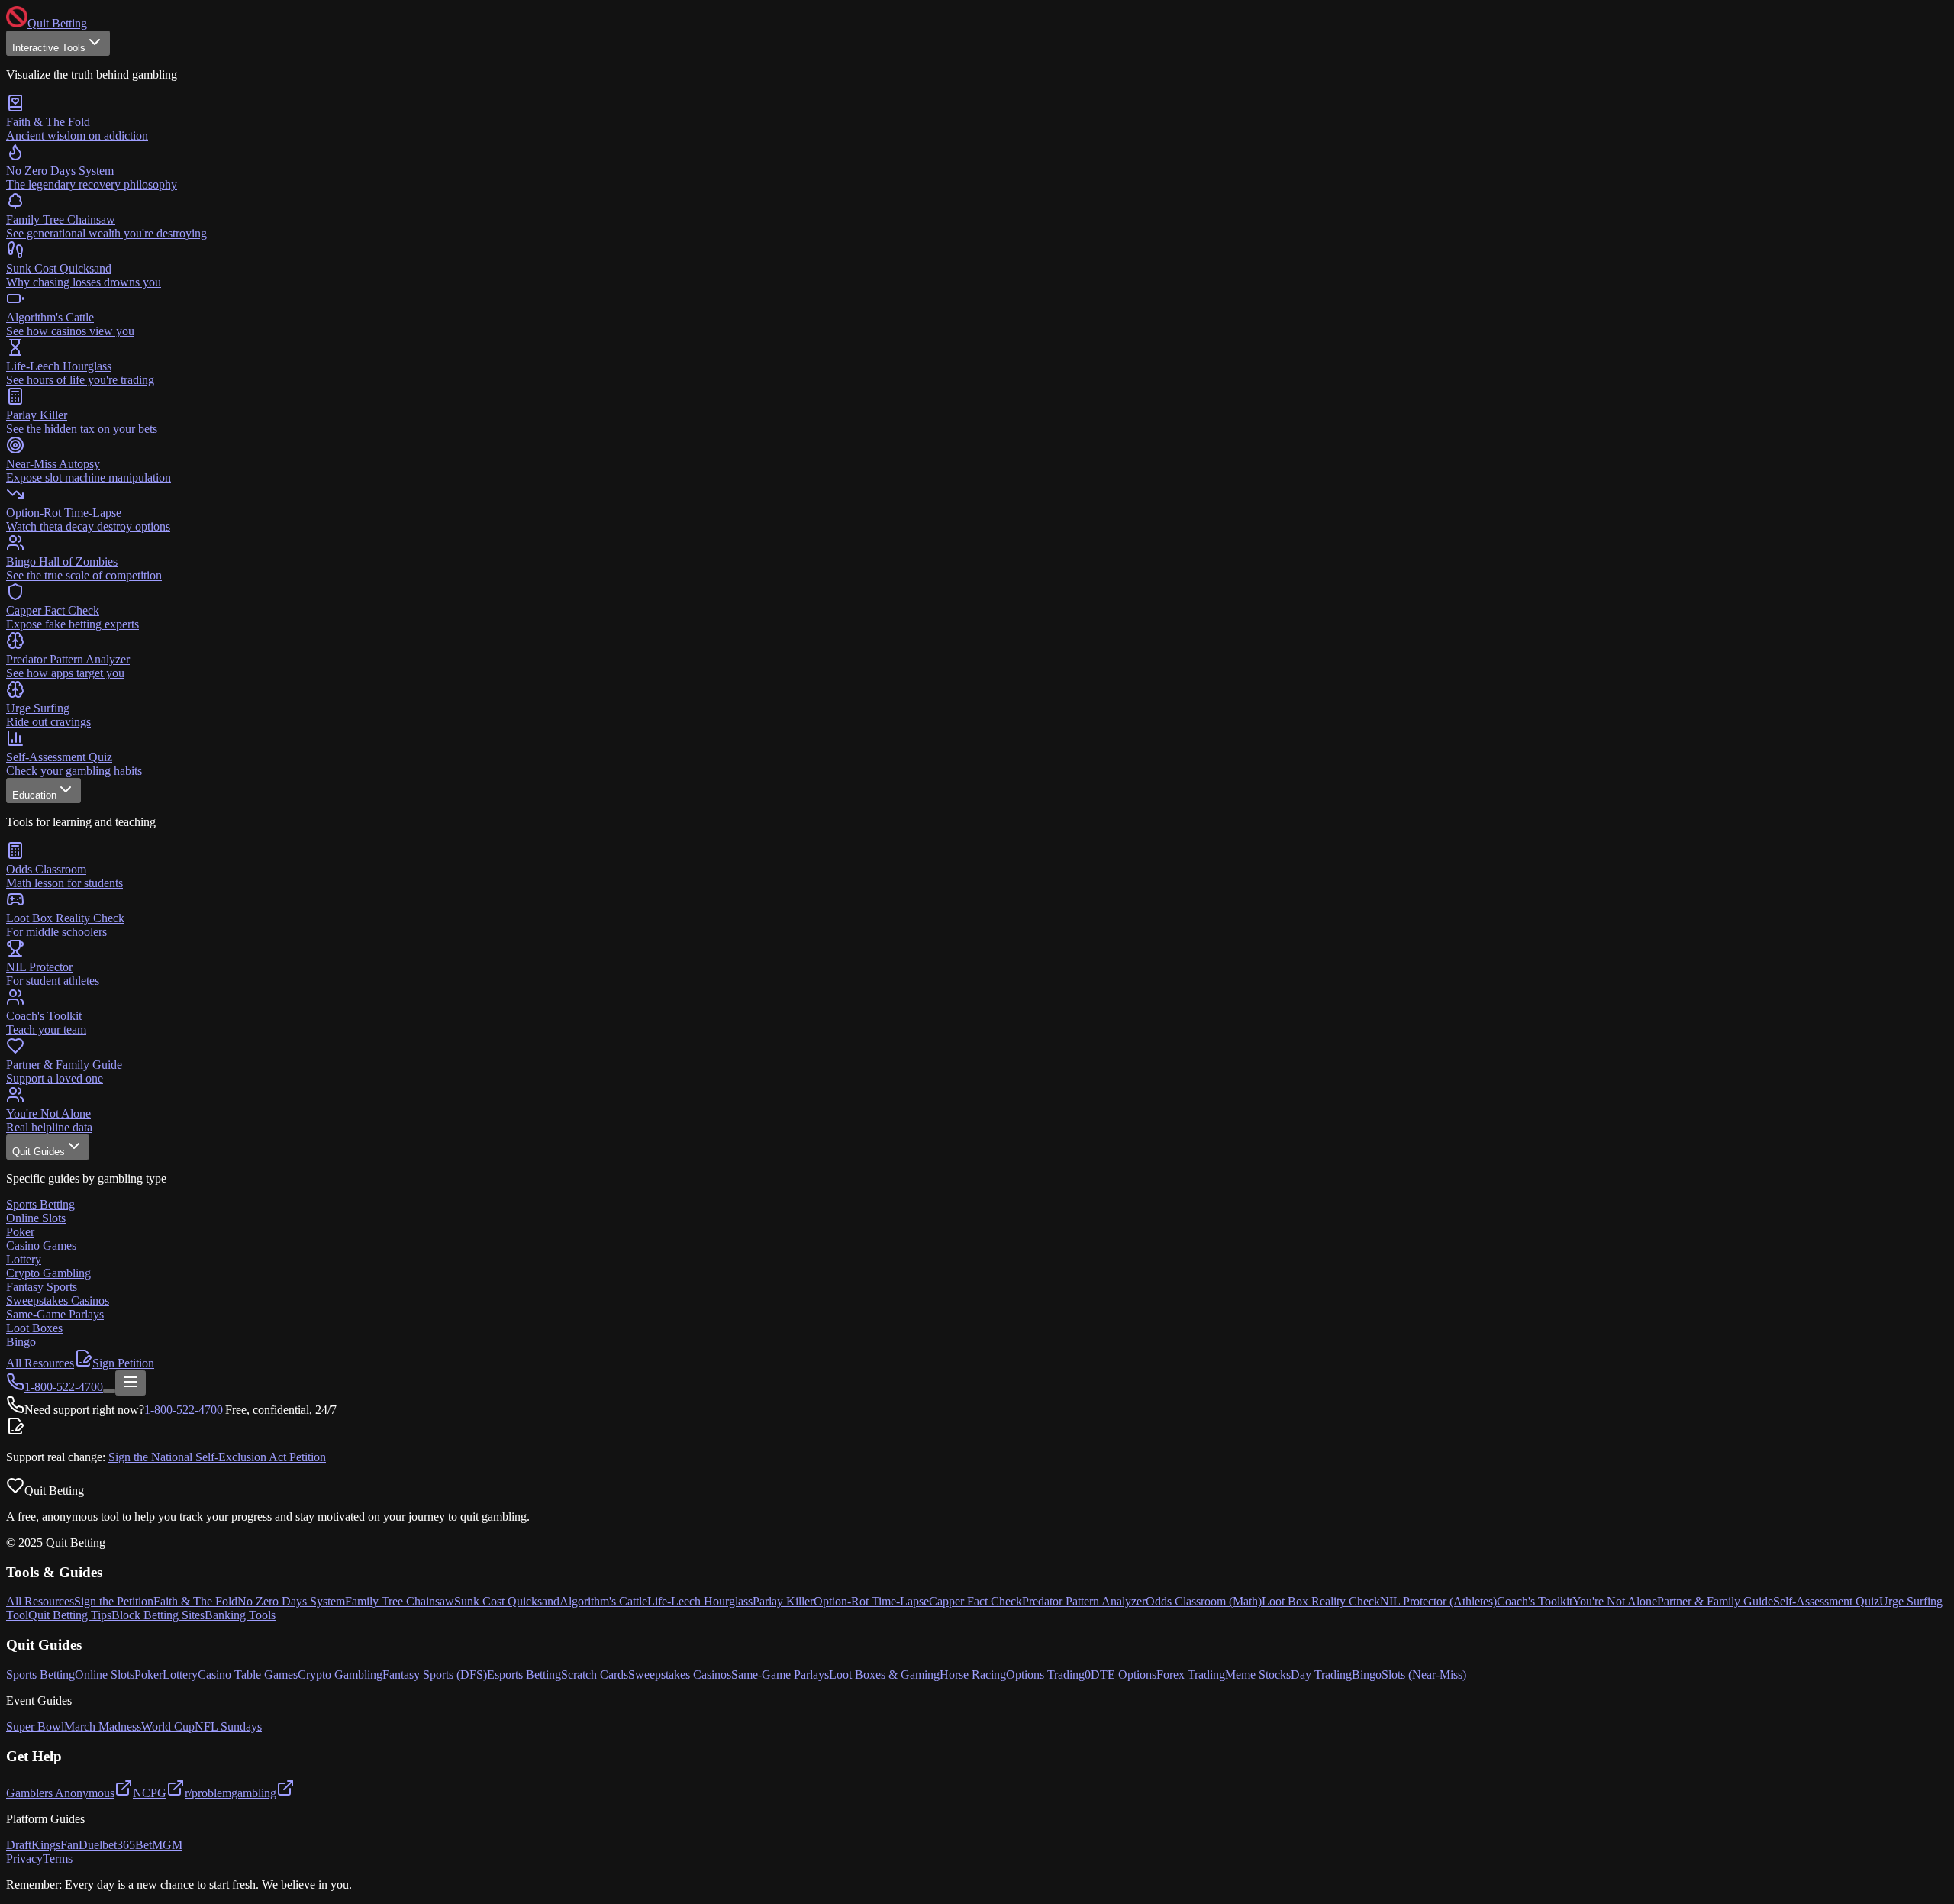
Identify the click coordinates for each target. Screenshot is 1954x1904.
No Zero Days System (291, 1601)
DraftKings (33, 1845)
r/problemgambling (231, 1793)
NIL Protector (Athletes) (1438, 1601)
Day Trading (1321, 1675)
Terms (58, 1859)
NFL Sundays (228, 1727)
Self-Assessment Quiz (1826, 1601)
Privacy (24, 1859)
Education (34, 795)
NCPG (150, 1793)
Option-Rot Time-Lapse (871, 1601)
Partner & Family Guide (1715, 1601)
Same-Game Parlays (780, 1675)
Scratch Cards (595, 1675)
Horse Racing (973, 1675)
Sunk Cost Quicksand (507, 1601)
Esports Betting (524, 1675)
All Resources (40, 1363)
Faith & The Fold (195, 1601)
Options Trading (1045, 1675)
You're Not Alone (1615, 1601)
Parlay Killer (783, 1601)
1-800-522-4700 (184, 1410)
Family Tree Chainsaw (400, 1601)
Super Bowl (35, 1727)
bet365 (119, 1845)
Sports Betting (40, 1675)
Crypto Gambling (340, 1675)
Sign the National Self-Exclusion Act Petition (217, 1457)
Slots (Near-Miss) (1424, 1675)
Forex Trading (1191, 1675)
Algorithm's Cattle (603, 1601)
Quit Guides (39, 1152)
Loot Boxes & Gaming (884, 1675)
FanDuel (81, 1845)
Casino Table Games (248, 1675)
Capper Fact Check (975, 1601)
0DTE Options (1120, 1675)
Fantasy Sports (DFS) (435, 1675)
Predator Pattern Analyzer (1084, 1601)
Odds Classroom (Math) (1204, 1601)
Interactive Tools (49, 48)
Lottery (180, 1675)
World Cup (168, 1727)
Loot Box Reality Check (1321, 1601)
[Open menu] (131, 1383)
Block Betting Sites (158, 1615)
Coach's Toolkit (1535, 1601)
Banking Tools (240, 1615)
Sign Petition (123, 1363)
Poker (148, 1675)
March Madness (103, 1727)
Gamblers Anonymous (60, 1793)
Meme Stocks (1258, 1675)
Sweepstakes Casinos (680, 1675)
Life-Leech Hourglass (700, 1601)
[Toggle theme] (109, 1391)
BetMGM (159, 1845)
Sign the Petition (114, 1601)
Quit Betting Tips (70, 1615)
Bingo (1367, 1675)
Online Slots (105, 1675)
